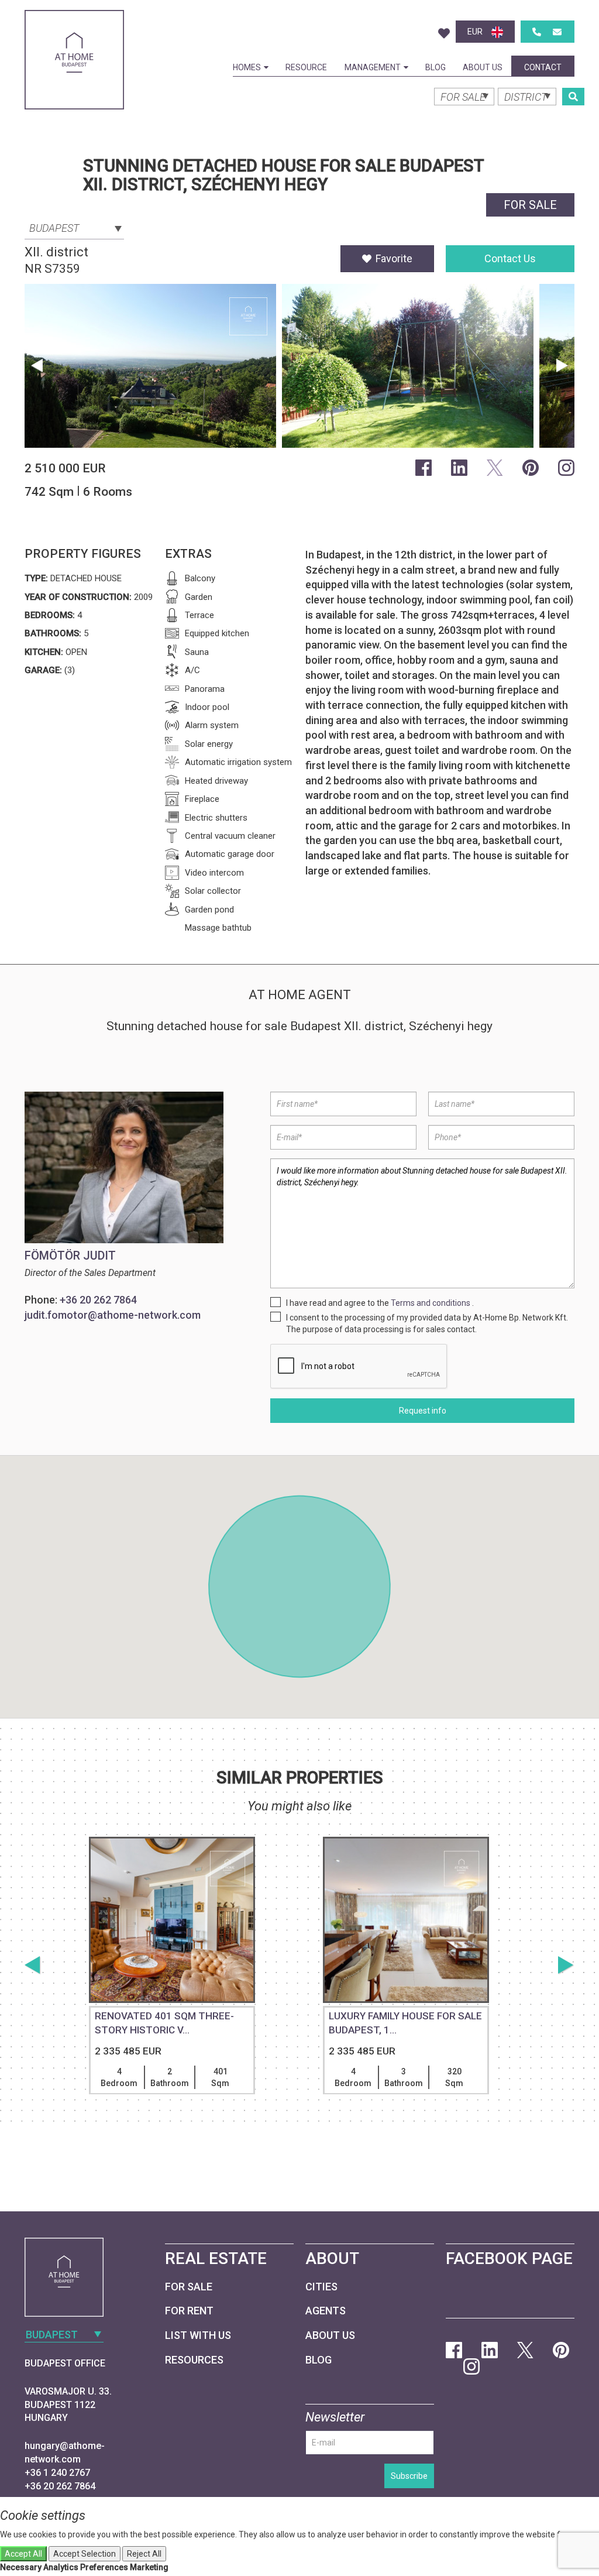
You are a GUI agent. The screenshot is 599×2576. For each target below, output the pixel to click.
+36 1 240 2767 (57, 2473)
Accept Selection (85, 2554)
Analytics (61, 2567)
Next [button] (562, 366)
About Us (483, 67)
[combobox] (74, 227)
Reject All (144, 2554)
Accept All (23, 2554)
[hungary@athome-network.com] (557, 32)
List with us (198, 2335)
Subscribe (409, 2476)
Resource (306, 67)
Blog (436, 67)
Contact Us (510, 258)
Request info (423, 1411)
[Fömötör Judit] (124, 1167)
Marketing (149, 2567)
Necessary (21, 2567)
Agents (326, 2311)
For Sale (189, 2287)
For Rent (189, 2311)
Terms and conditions (431, 1303)
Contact (543, 67)
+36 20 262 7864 (98, 1300)
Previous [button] (37, 366)
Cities (321, 2287)
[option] (150, 369)
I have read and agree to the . (380, 1303)
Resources (194, 2360)
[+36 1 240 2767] (537, 32)
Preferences (104, 2567)
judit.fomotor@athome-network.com (113, 1315)
